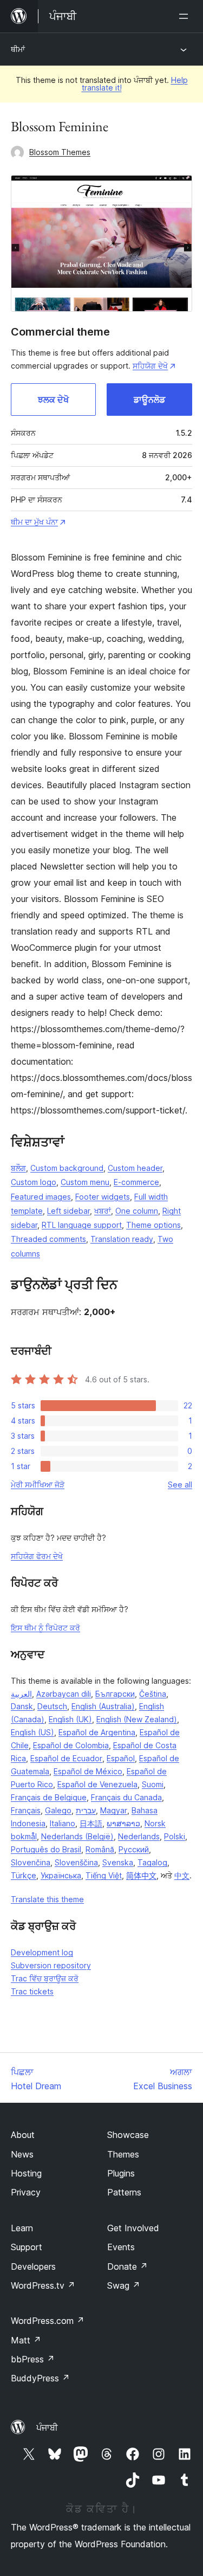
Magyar (114, 1810)
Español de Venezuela (97, 1784)
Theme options (153, 1225)
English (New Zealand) (137, 1719)
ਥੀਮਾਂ (18, 49)
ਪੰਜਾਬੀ (47, 2427)
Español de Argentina (97, 1732)
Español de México (88, 1771)
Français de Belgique (49, 1797)
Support (27, 2247)
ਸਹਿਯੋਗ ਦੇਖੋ (150, 366)
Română (100, 1849)
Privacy (26, 2192)
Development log (42, 1952)
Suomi (153, 1784)
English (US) (32, 1732)
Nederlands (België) (77, 1836)
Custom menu (85, 1182)
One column (137, 1211)
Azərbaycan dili (64, 1694)
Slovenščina (76, 1862)
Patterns (124, 2192)
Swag (124, 2285)
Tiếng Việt (104, 1875)
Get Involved (133, 2228)
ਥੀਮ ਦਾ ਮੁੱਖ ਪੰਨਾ (34, 522)
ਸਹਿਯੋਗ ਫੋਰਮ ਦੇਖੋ (37, 1556)
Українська (61, 1875)
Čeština (153, 1694)
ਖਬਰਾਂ (103, 1211)
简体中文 (141, 1875)
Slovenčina (31, 1862)
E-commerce (136, 1182)
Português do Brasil (46, 1849)
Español (121, 1758)
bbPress (33, 2359)
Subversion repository (51, 1965)
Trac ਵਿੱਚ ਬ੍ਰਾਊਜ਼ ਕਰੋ (45, 1978)
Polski (175, 1836)
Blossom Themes (60, 152)
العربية (21, 1694)
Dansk (22, 1706)
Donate (127, 2266)
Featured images (41, 1197)
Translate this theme (47, 1899)
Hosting (26, 2173)
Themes (123, 2154)
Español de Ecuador (66, 1758)
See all (180, 1485)
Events (121, 2247)
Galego (58, 1810)
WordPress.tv (43, 2285)
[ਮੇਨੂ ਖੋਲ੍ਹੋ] (186, 16)
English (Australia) (103, 1706)
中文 (182, 1875)
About (23, 2135)
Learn (22, 2228)
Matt (26, 2340)
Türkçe (24, 1875)
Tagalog (152, 1862)
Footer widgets (103, 1197)
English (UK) (70, 1719)
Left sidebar (68, 1211)
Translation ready (122, 1239)
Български (115, 1694)
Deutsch (52, 1706)
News (22, 2154)
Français (26, 1810)
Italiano (63, 1823)
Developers (33, 2266)
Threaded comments (48, 1239)
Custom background (67, 1168)
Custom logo (34, 1182)
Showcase (128, 2135)
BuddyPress (40, 2378)
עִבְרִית (86, 1810)
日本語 (91, 1823)
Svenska (118, 1862)
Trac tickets (32, 1991)
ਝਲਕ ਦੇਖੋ (53, 400)
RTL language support (82, 1225)
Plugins (121, 2173)
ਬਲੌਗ (18, 1168)
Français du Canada (126, 1797)
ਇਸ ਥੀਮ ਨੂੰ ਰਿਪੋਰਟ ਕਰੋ (45, 1628)
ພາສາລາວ (123, 1823)
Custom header (135, 1168)
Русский (134, 1849)
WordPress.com (48, 2321)
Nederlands (139, 1836)
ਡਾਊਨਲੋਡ (149, 400)
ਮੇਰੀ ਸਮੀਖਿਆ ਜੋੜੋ (38, 1485)
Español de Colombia (71, 1745)
